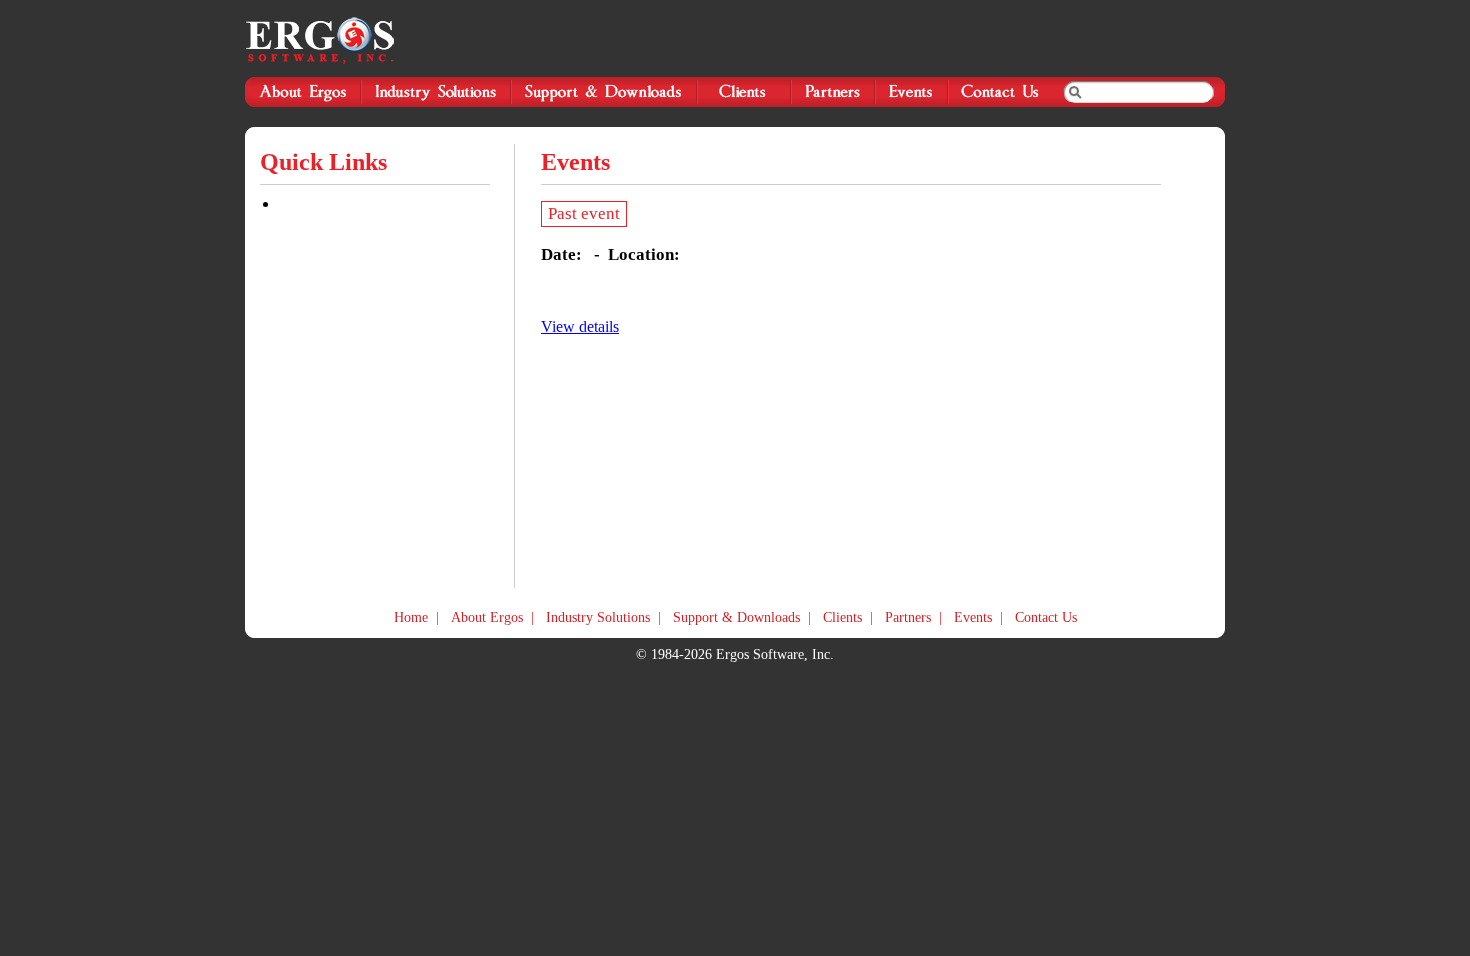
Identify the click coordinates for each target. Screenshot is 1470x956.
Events (973, 617)
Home (411, 617)
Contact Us (1046, 617)
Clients (842, 617)
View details (580, 326)
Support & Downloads (736, 617)
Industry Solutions (598, 617)
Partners (908, 617)
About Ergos (487, 617)
